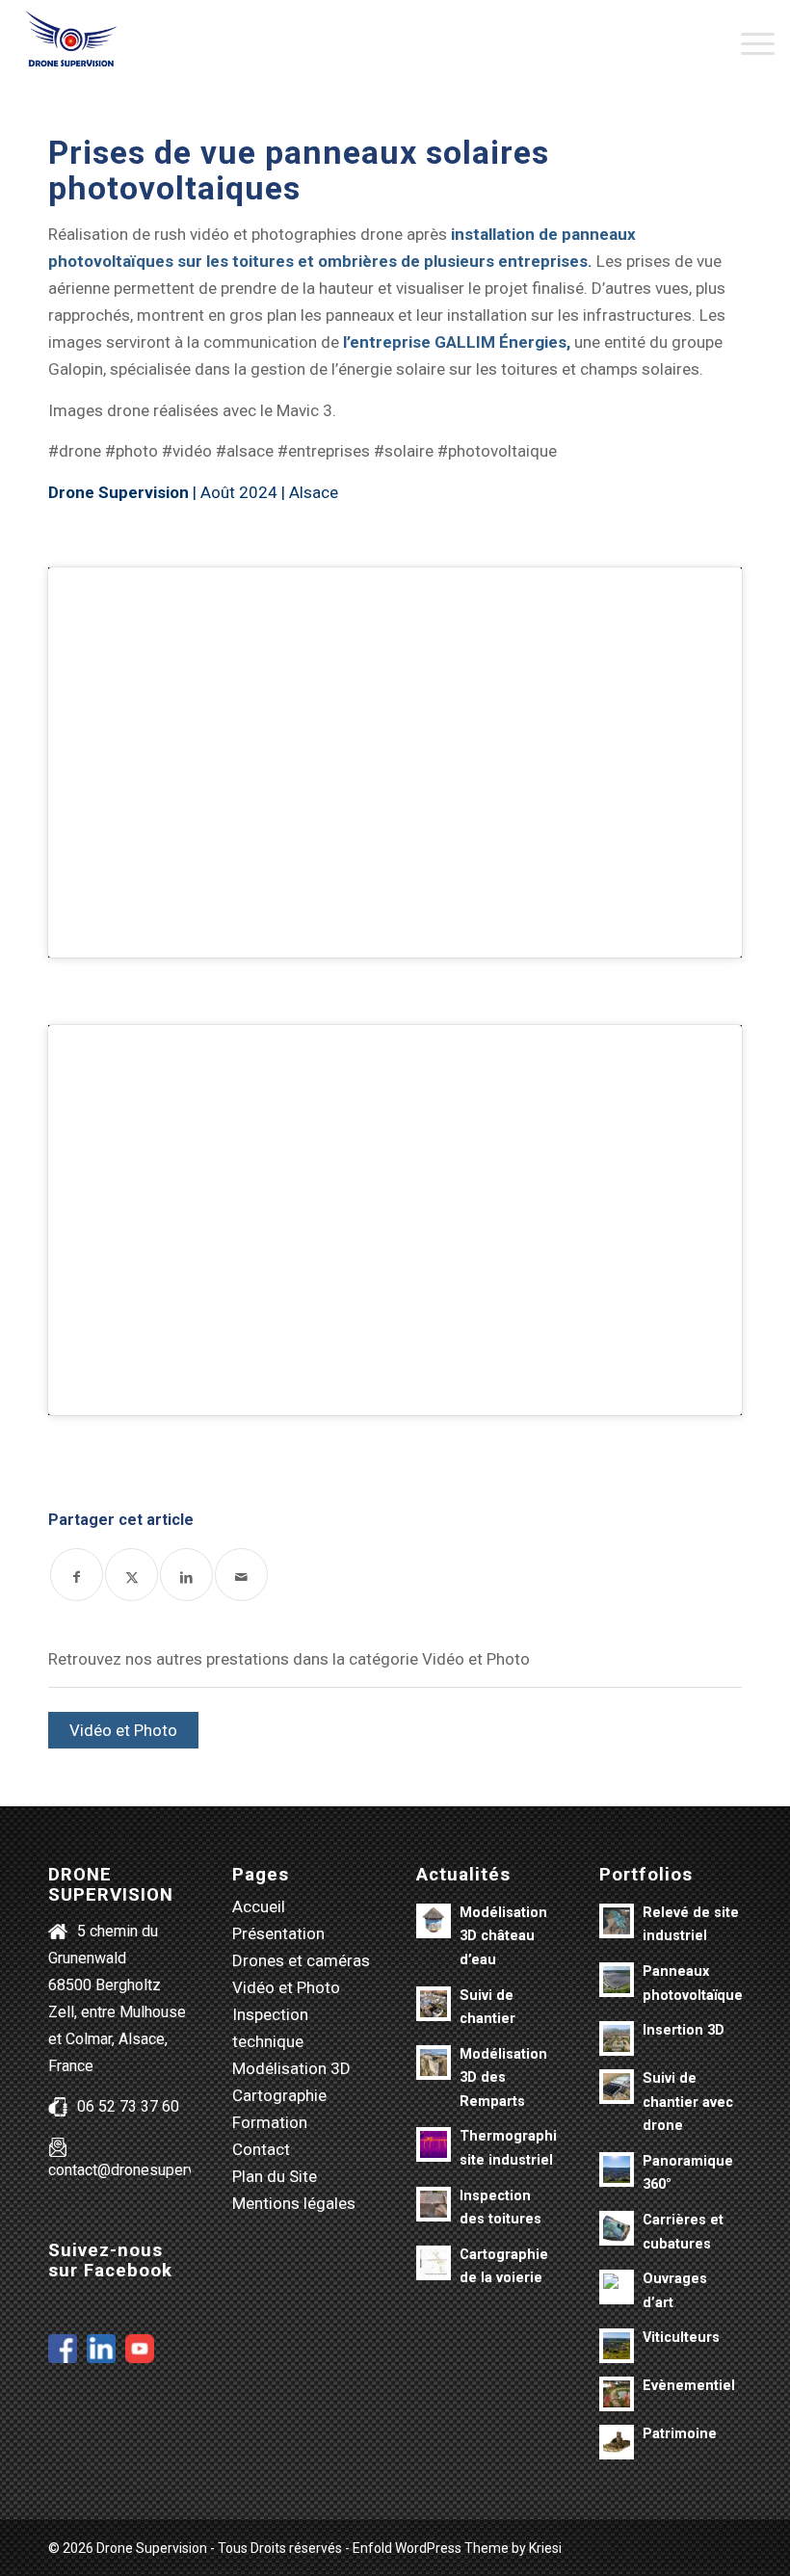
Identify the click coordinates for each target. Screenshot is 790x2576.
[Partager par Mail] (241, 1575)
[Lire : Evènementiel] (617, 2394)
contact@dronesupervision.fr (145, 2170)
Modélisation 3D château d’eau (503, 1936)
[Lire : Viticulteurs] (617, 2346)
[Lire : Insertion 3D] (617, 2038)
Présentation (278, 1933)
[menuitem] (748, 43)
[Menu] (748, 43)
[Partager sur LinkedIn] (186, 1575)
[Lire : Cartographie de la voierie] (434, 2263)
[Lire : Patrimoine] (617, 2442)
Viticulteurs (681, 2338)
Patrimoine (680, 2434)
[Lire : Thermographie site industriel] (434, 2144)
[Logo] (71, 43)
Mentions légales (294, 2203)
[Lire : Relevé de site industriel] (617, 1921)
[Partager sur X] (132, 1575)
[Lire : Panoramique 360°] (617, 2169)
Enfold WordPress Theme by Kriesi (457, 2548)
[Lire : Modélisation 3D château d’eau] (434, 1921)
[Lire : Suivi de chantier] (434, 2004)
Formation (270, 2122)
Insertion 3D (684, 2030)
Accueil (259, 1906)
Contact (261, 2149)
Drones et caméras (301, 1960)
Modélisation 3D (291, 2068)
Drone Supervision (118, 492)
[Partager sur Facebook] (77, 1575)
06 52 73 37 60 (128, 2106)
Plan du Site (275, 2176)
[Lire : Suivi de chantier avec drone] (617, 2087)
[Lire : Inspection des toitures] (434, 2204)
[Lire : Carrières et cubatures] (617, 2228)
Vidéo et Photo (123, 1730)
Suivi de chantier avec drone (688, 2102)
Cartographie (279, 2095)
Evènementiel (689, 2386)
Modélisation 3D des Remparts (503, 2078)
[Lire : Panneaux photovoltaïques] (617, 1980)
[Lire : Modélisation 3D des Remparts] (434, 2063)
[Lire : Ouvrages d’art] (617, 2287)
